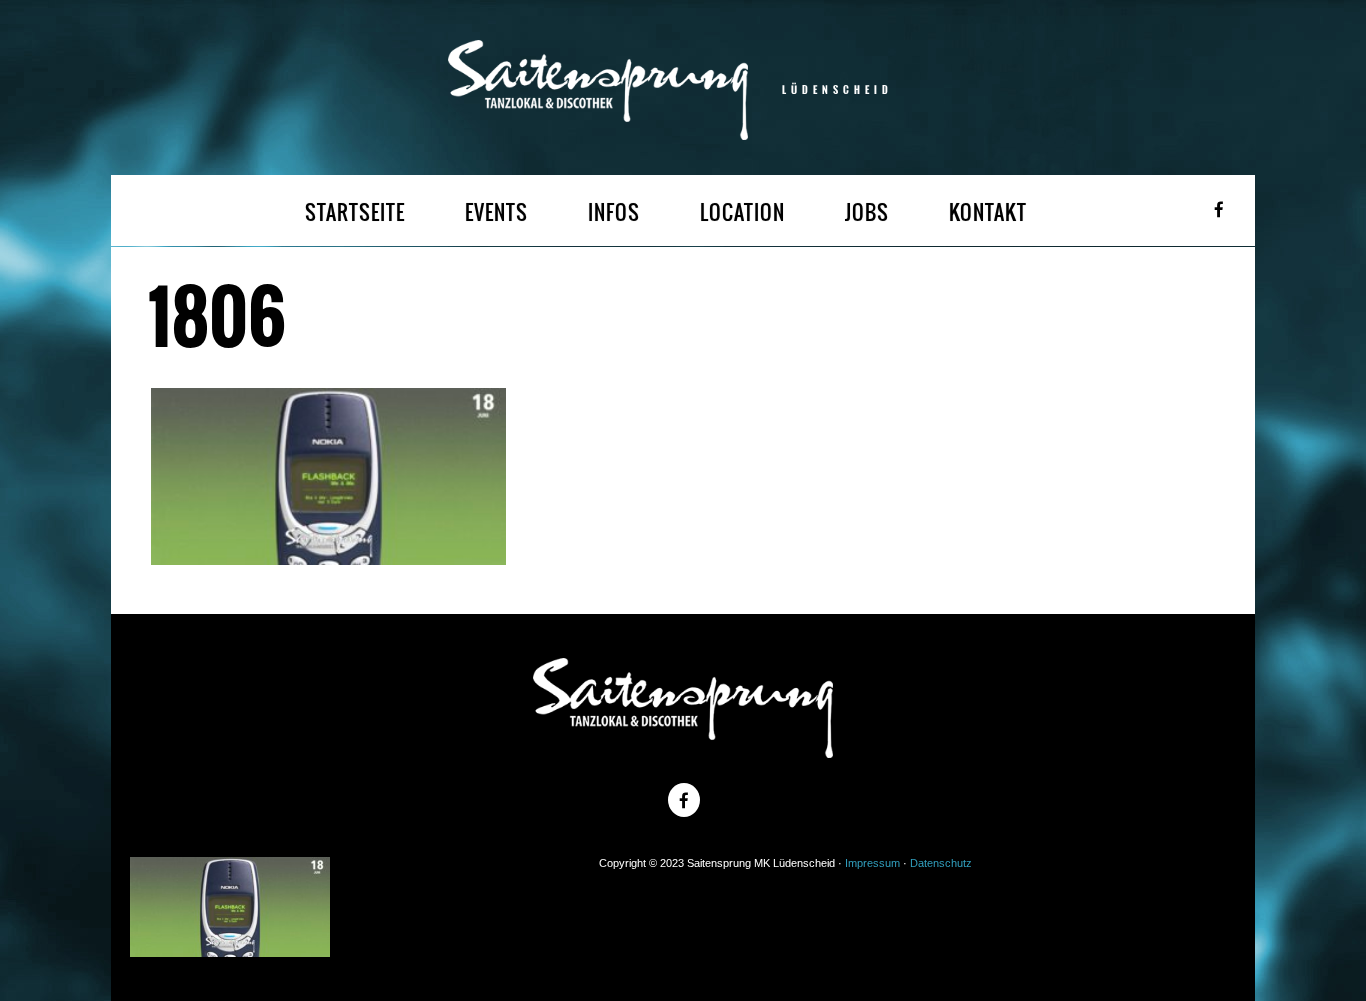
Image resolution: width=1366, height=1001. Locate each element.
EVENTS (496, 212)
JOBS (867, 212)
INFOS (614, 212)
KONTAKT (988, 212)
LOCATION (742, 212)
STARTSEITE (355, 212)
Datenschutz (941, 863)
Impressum (872, 863)
